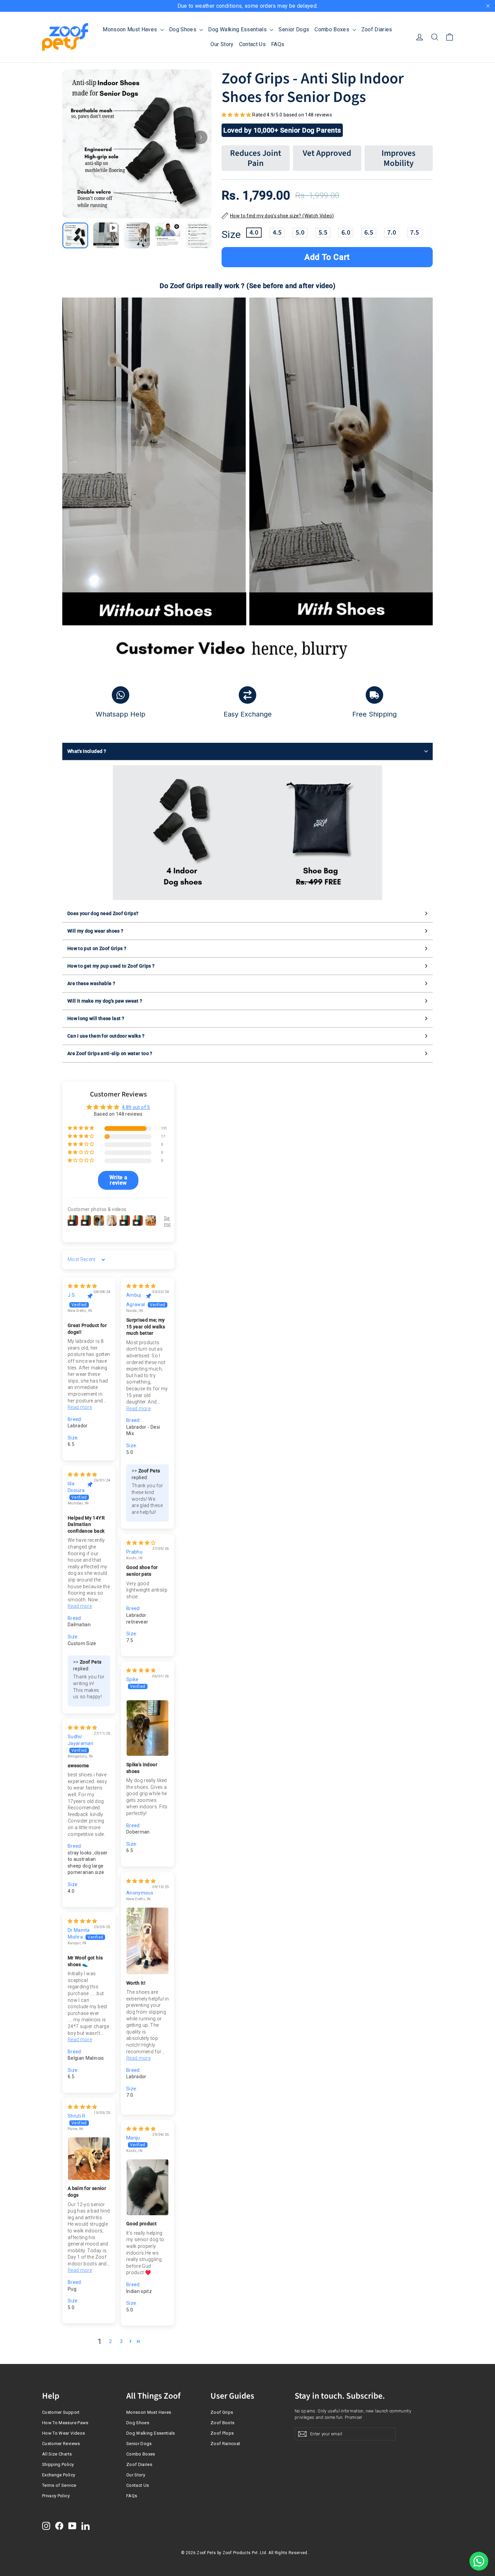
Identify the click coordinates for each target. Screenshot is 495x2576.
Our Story (222, 44)
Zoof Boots (223, 2423)
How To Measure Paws (65, 2423)
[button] (237, 115)
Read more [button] (80, 1407)
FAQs (278, 44)
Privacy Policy (56, 2496)
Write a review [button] (118, 1180)
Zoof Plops (222, 2433)
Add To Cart (327, 257)
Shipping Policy (58, 2464)
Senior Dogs (294, 29)
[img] (82, 1286)
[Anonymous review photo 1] (147, 1941)
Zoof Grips (222, 2412)
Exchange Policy (59, 2475)
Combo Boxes (333, 29)
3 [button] (121, 2341)
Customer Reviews (61, 2444)
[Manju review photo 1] (147, 2187)
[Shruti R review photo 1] (89, 2159)
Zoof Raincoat (225, 2444)
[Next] (201, 137)
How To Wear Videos (63, 2433)
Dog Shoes (184, 29)
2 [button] (110, 2341)
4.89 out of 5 (136, 1107)
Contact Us (253, 44)
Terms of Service (59, 2485)
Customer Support (61, 2412)
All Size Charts (57, 2454)
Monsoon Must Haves (131, 29)
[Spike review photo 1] (147, 1728)
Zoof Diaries (377, 29)
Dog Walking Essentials (238, 29)
